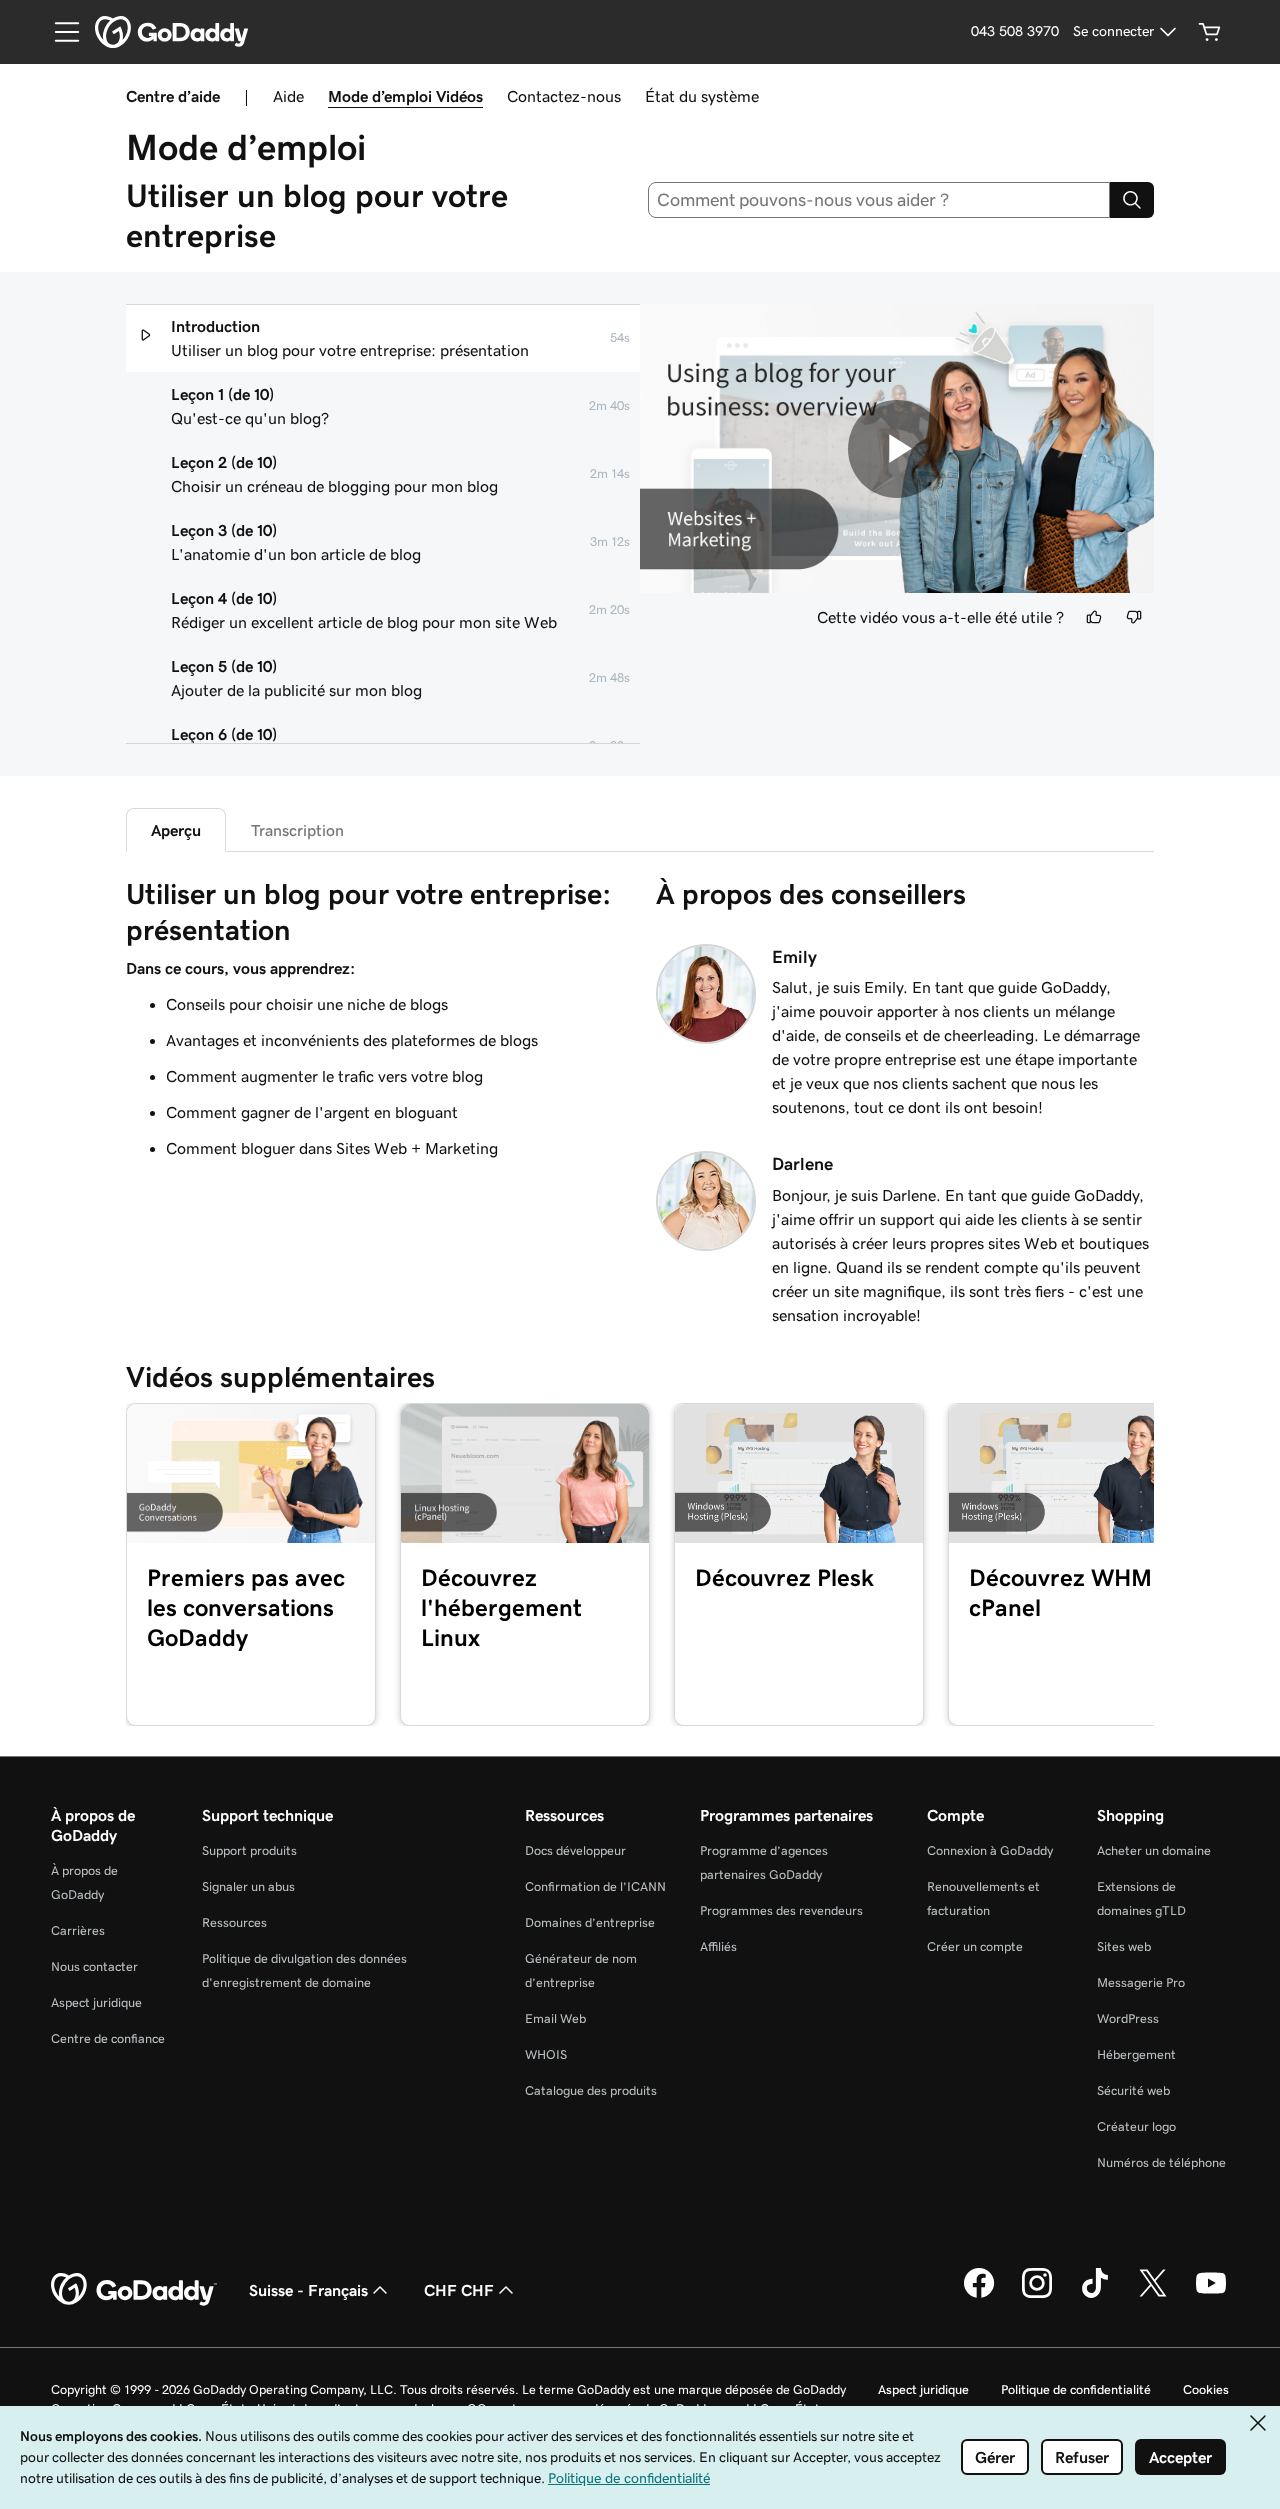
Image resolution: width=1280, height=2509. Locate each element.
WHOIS (546, 2054)
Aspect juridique (96, 2002)
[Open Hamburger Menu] (59, 32)
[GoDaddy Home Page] (134, 2290)
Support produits (249, 1850)
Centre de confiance (108, 2038)
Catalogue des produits (591, 2090)
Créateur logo (1136, 2126)
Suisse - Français (308, 2290)
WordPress (1128, 2018)
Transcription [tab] (297, 830)
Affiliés (718, 1946)
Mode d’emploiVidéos (405, 96)
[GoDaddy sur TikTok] (1095, 2295)
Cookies (1206, 2389)
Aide (288, 96)
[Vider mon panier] (1210, 32)
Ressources (234, 1922)
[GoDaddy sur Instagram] (1037, 2295)
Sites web (1124, 1946)
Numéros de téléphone (1161, 2162)
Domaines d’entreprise (590, 1922)
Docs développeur (575, 1850)
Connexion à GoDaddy (990, 1850)
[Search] (1132, 200)
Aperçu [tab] (176, 830)
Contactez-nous (564, 96)
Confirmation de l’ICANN (595, 1886)
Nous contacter (94, 1966)
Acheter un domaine (1154, 1850)
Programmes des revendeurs (781, 1910)
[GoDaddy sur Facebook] (979, 2295)
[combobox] (879, 200)
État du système (702, 96)
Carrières (78, 1930)
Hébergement (1136, 2054)
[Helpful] (1094, 617)
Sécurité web (1133, 2090)
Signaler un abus (248, 1886)
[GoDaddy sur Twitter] (1153, 2295)
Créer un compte (975, 1946)
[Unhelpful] (1134, 617)
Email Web (555, 2018)
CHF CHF (459, 2290)
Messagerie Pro (1141, 1982)
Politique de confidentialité (1076, 2389)
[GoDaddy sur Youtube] (1211, 2295)
